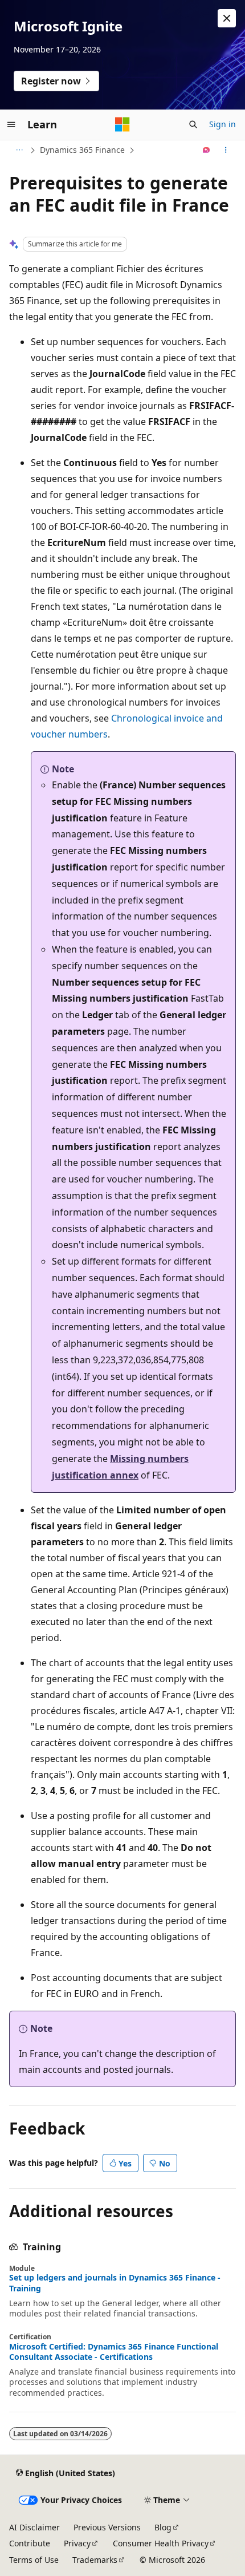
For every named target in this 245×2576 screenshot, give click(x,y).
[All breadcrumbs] (19, 150)
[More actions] (226, 150)
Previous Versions (107, 2527)
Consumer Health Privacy (161, 2543)
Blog (163, 2527)
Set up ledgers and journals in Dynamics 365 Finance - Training (115, 2283)
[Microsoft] (122, 124)
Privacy (77, 2543)
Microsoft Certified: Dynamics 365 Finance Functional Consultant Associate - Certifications (114, 2352)
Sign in (222, 124)
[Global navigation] (11, 124)
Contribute (30, 2543)
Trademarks (95, 2560)
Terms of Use (34, 2560)
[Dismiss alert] (227, 18)
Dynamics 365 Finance (82, 150)
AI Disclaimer (34, 2527)
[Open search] (193, 124)
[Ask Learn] (207, 150)
